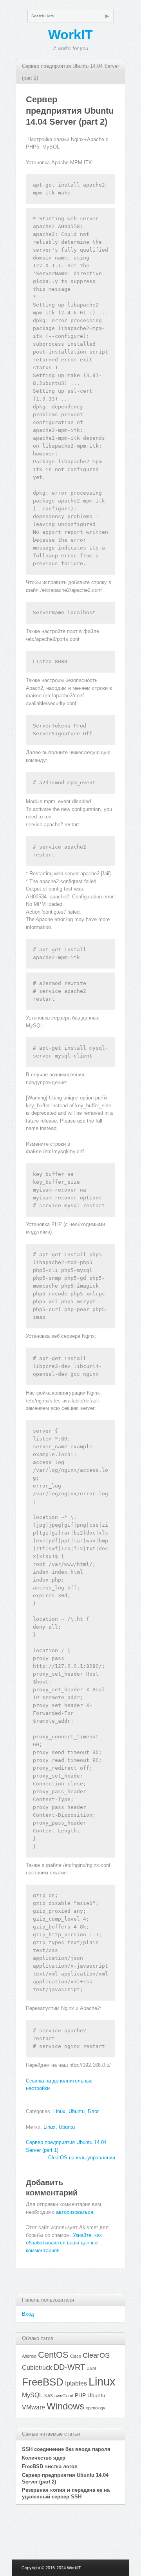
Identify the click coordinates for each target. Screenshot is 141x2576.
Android (29, 2356)
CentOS (53, 2355)
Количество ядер (44, 2458)
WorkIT (70, 34)
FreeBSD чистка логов (50, 2466)
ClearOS (96, 2355)
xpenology (96, 2408)
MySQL (32, 2395)
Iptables (76, 2383)
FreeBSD (43, 2382)
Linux (59, 2111)
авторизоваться (75, 2212)
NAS (49, 2396)
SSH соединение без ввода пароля (66, 2449)
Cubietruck (37, 2367)
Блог (93, 2111)
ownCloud (64, 2396)
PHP (80, 2395)
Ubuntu (77, 2111)
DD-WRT (69, 2367)
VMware (33, 2407)
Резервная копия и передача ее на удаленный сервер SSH (66, 2493)
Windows (65, 2406)
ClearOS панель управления (82, 2158)
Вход (28, 2314)
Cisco (76, 2356)
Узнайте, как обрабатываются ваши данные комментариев (64, 2243)
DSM (91, 2368)
